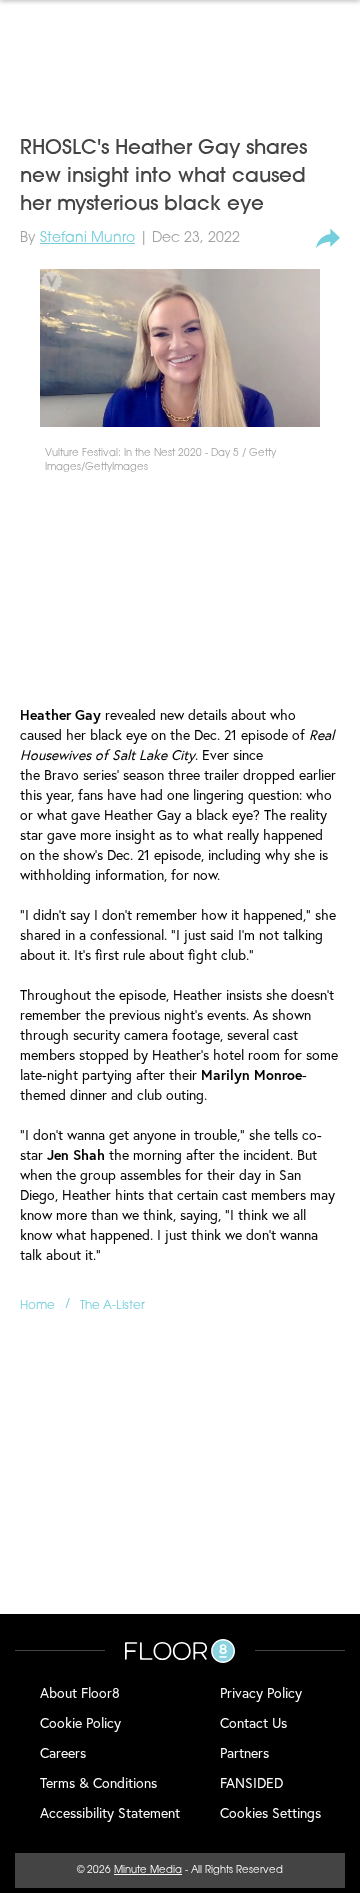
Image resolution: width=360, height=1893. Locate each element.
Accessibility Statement (110, 1812)
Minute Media (148, 1870)
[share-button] (328, 239)
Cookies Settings (270, 1812)
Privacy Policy (261, 1692)
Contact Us (253, 1722)
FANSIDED (251, 1782)
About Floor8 (80, 1692)
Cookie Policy (80, 1722)
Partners (244, 1752)
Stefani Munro (87, 238)
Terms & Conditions (98, 1782)
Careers (63, 1752)
